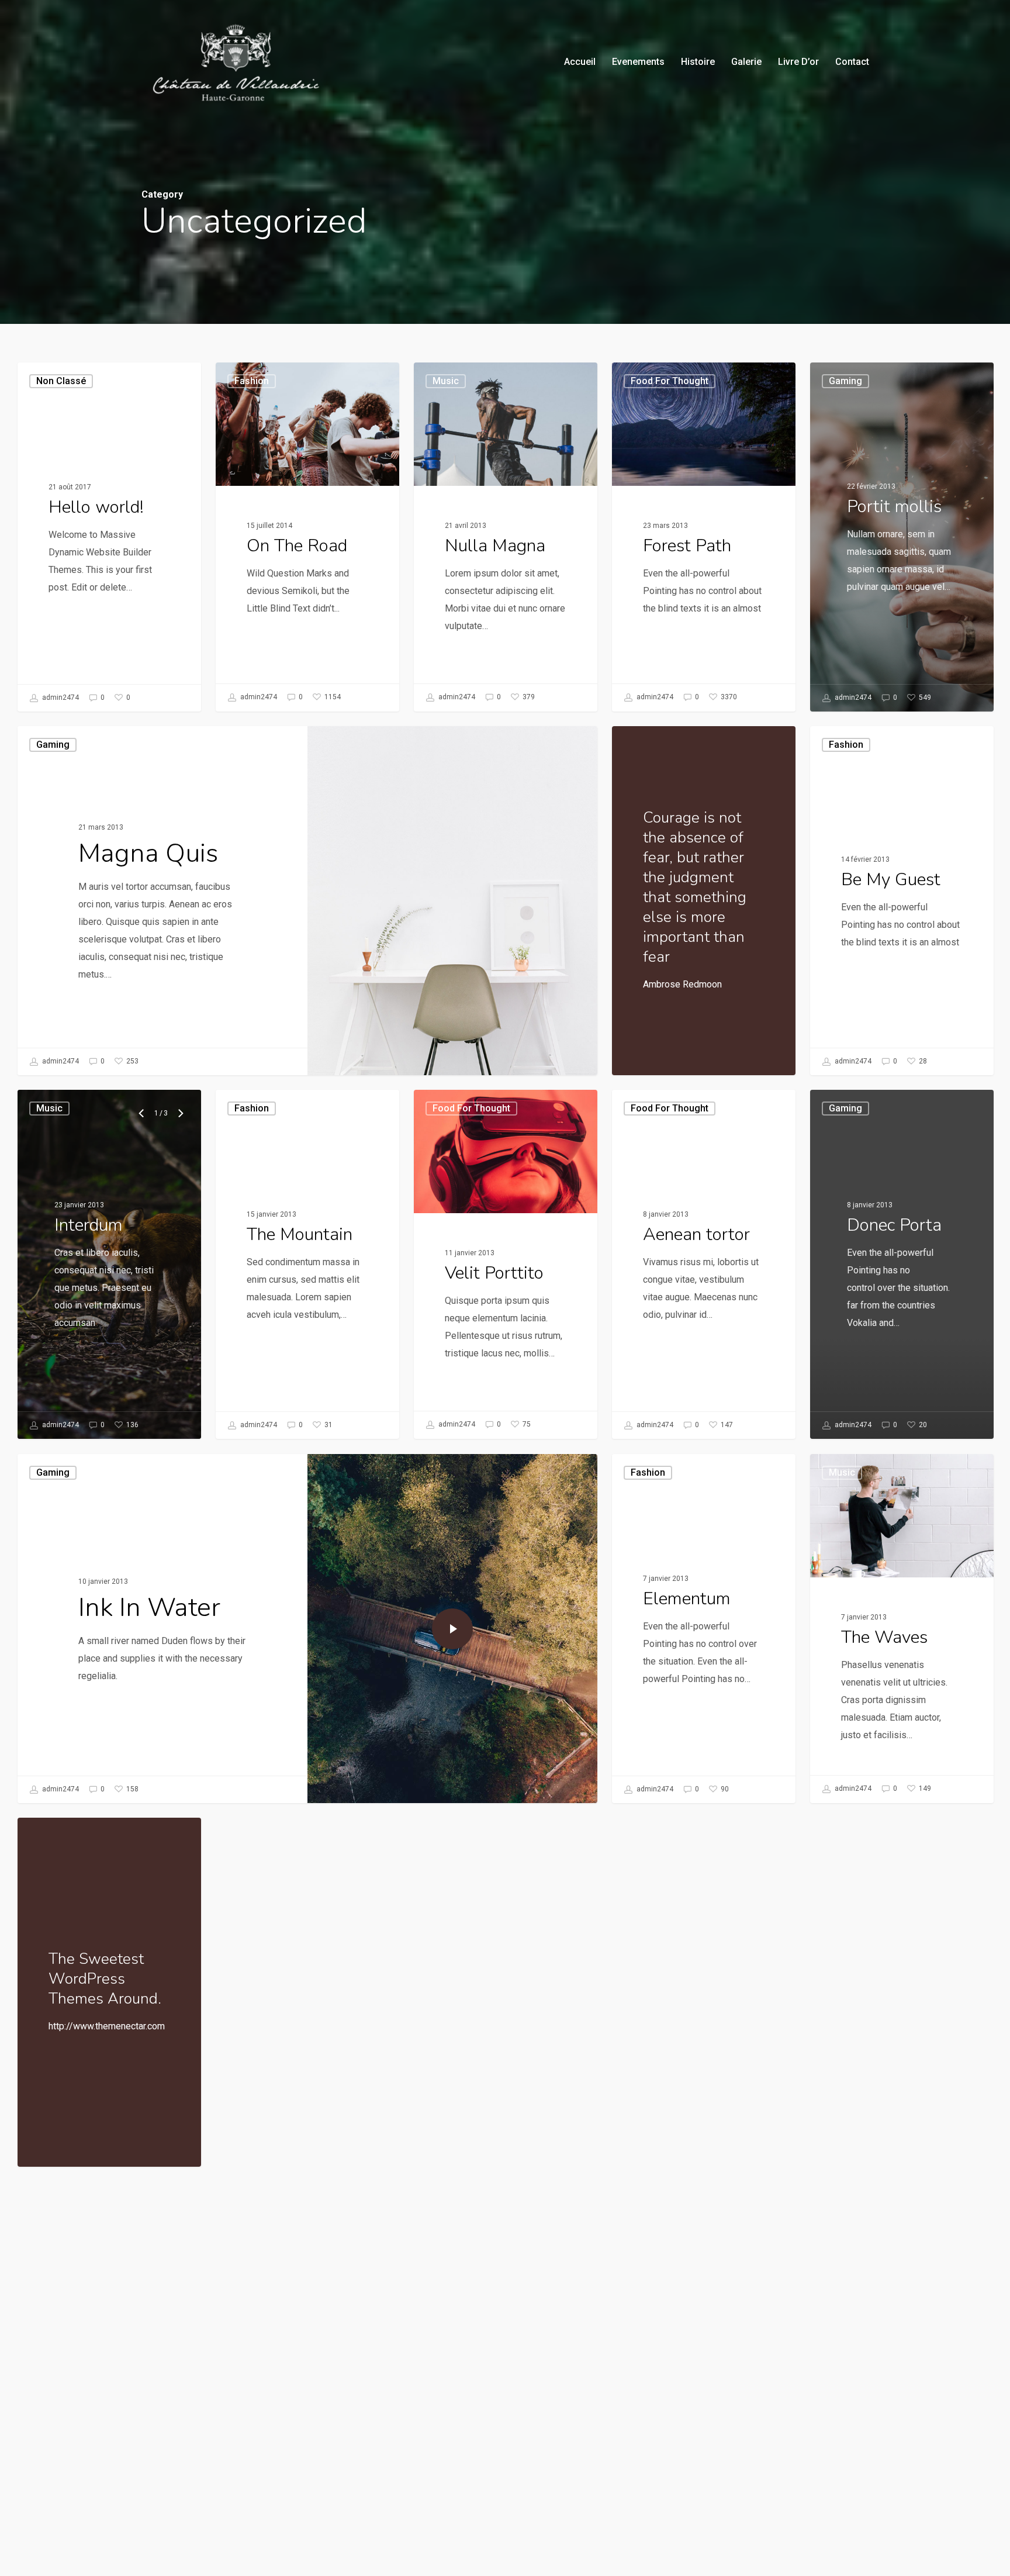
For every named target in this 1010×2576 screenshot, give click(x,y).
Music (446, 381)
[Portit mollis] (902, 537)
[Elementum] (704, 1629)
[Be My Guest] (902, 901)
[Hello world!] (109, 537)
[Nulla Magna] (506, 537)
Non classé (61, 381)
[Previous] (143, 1113)
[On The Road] (307, 537)
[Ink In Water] (162, 1629)
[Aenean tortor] (704, 1264)
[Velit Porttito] (506, 1264)
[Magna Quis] (162, 901)
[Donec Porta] (902, 1264)
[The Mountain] (307, 1264)
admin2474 (60, 697)
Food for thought (670, 381)
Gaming (53, 745)
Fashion (252, 381)
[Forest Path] (704, 537)
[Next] (181, 1113)
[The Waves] (902, 1628)
